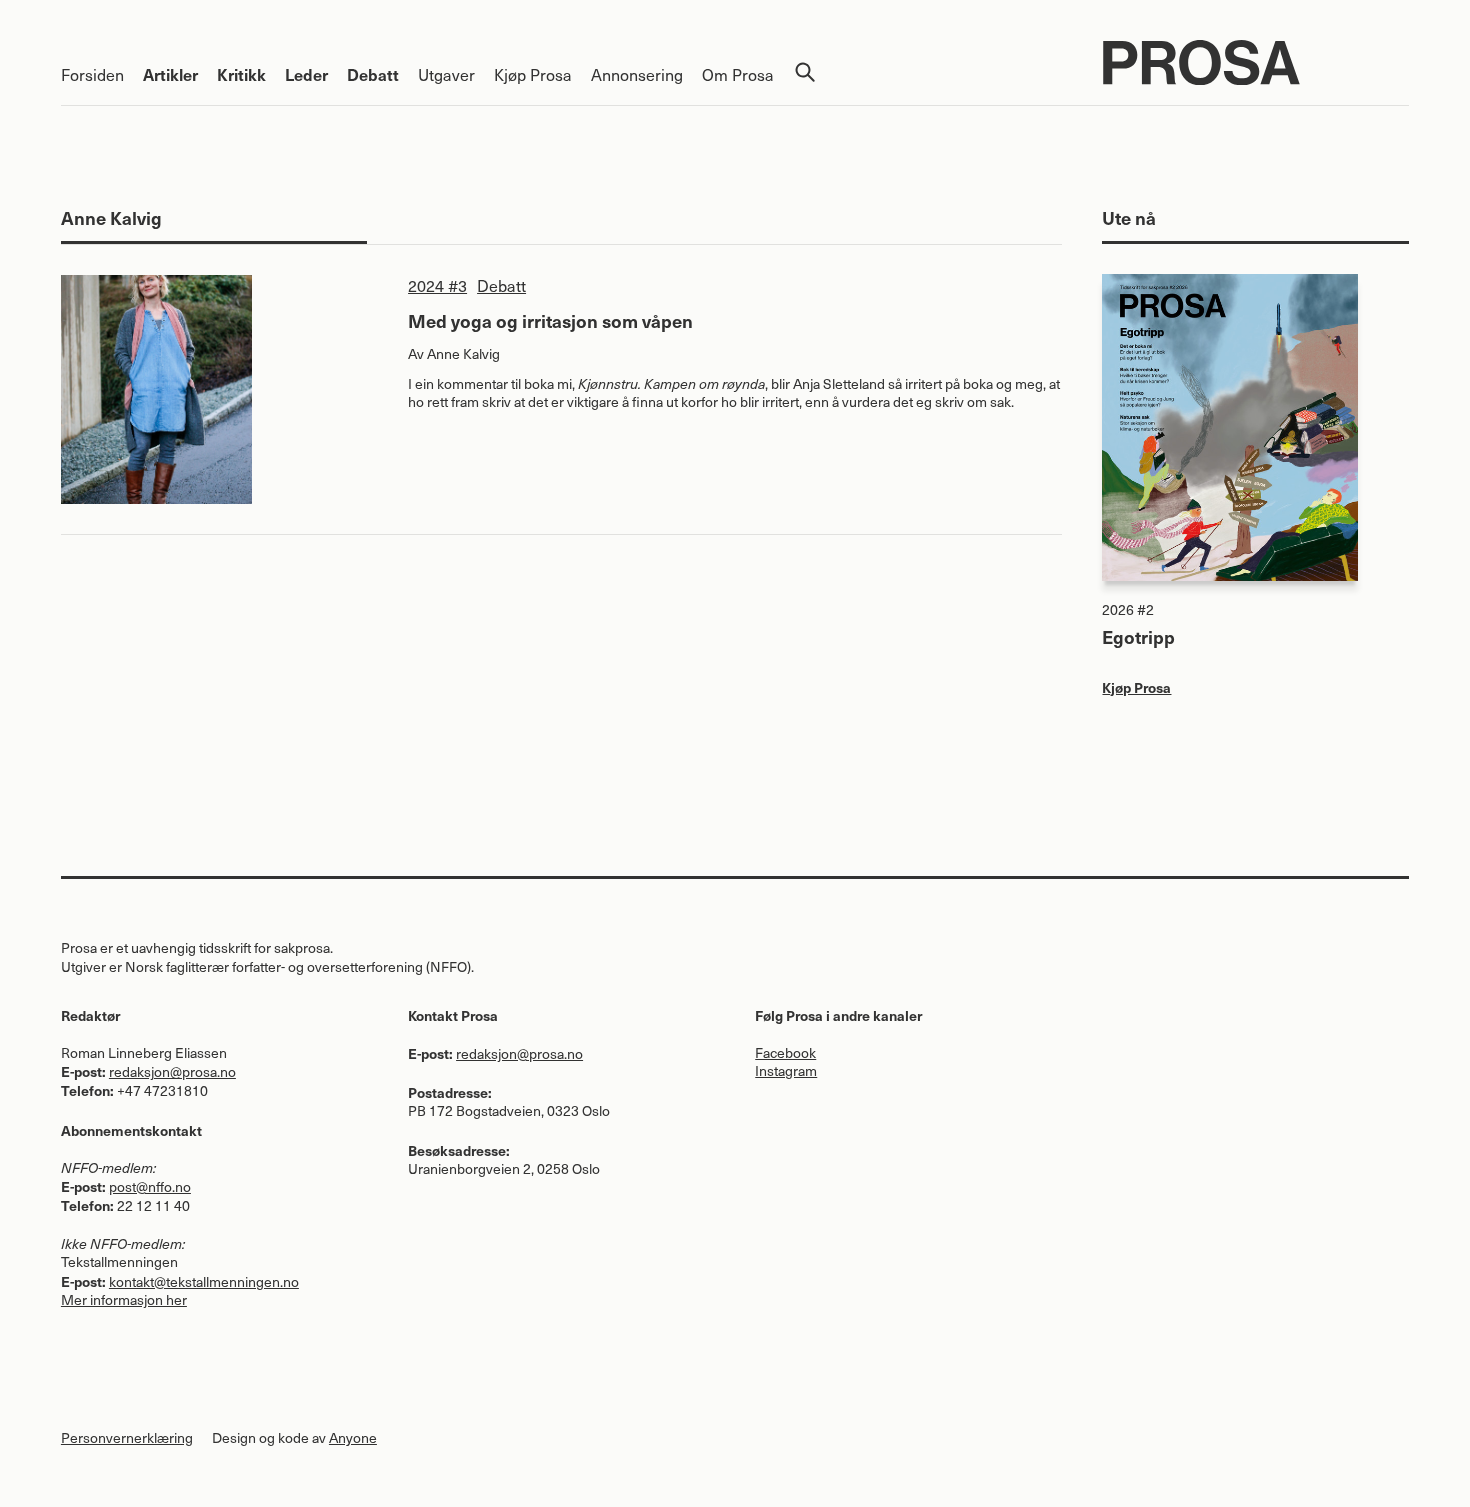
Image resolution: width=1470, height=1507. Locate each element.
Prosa (1256, 62)
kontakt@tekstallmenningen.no (204, 1281)
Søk (805, 72)
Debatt (373, 74)
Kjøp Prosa (533, 74)
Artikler (170, 74)
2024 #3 (437, 285)
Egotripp (1138, 636)
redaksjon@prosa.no (172, 1071)
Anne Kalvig (463, 353)
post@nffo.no (150, 1186)
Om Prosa (738, 74)
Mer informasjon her (124, 1299)
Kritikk (241, 74)
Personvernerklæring (127, 1437)
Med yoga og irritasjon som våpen (550, 320)
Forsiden (92, 74)
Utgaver (446, 74)
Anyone (353, 1437)
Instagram (786, 1070)
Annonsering (637, 74)
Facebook (785, 1052)
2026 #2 (1128, 609)
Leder (306, 74)
